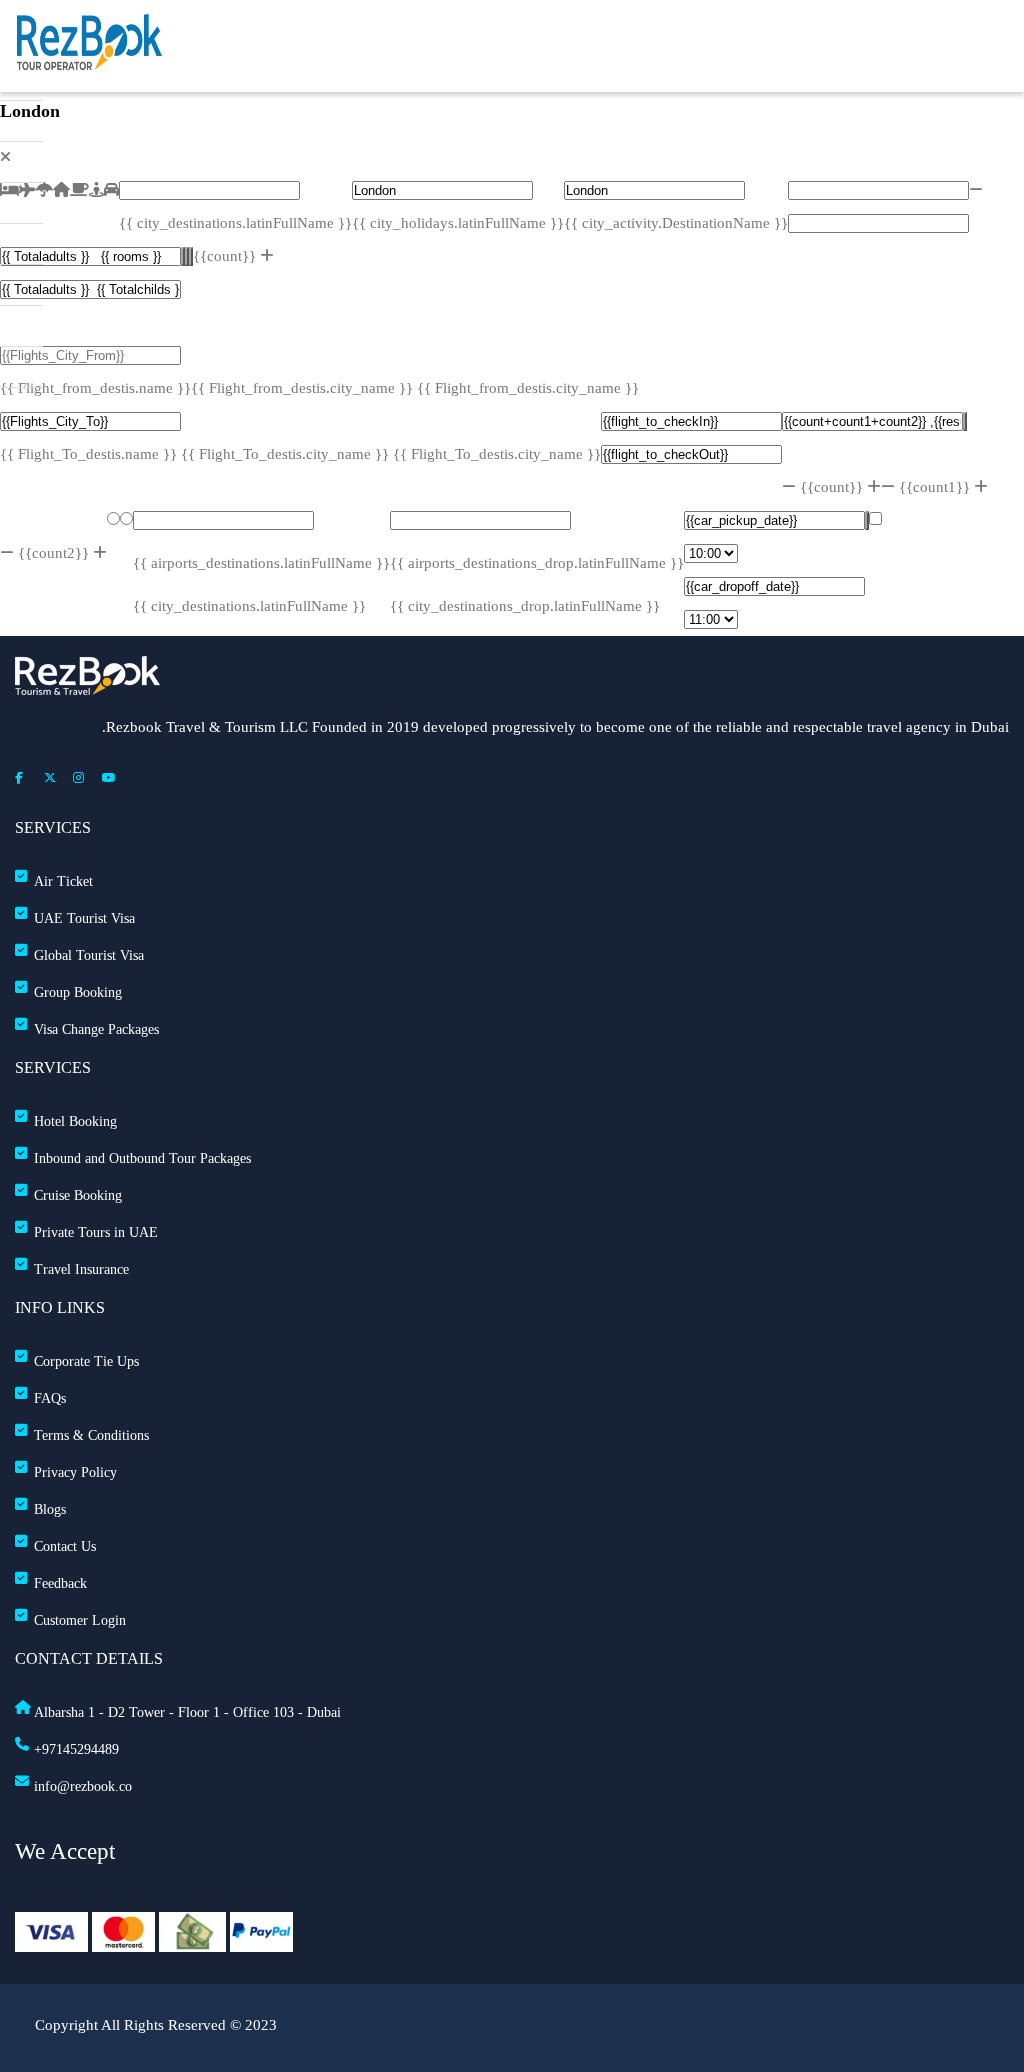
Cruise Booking (78, 1195)
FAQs (50, 1398)
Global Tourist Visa (89, 955)
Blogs (50, 1509)
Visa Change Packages (96, 1029)
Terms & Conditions (91, 1435)
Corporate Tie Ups (86, 1361)
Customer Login (80, 1620)
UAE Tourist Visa (84, 918)
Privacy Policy (75, 1472)
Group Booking (78, 992)
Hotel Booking (75, 1121)
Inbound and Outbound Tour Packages (142, 1158)
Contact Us (65, 1546)
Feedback (60, 1583)
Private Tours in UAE (96, 1232)
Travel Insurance (81, 1269)
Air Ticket (63, 881)
